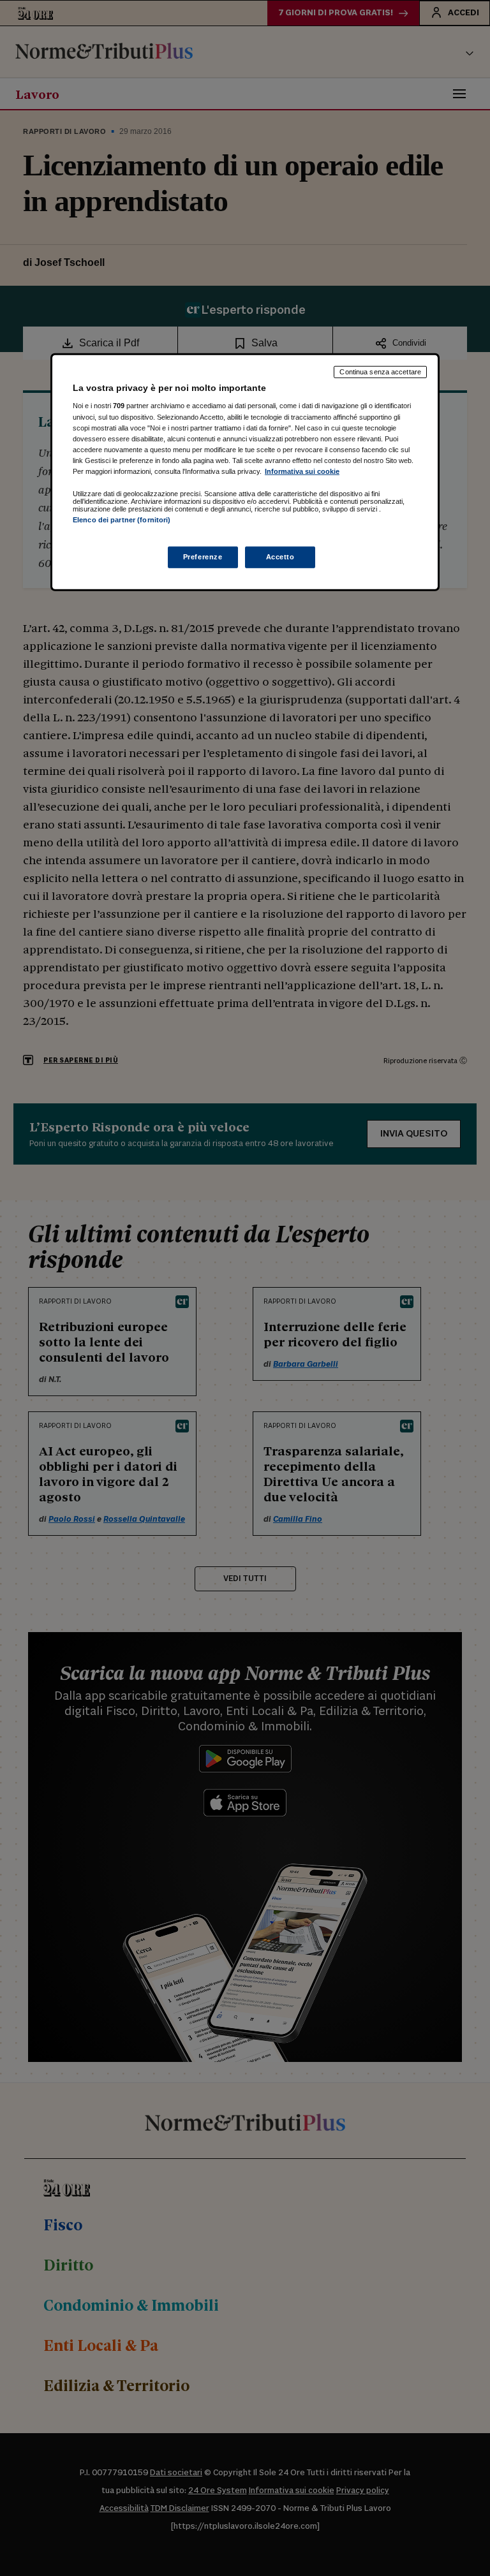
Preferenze (203, 557)
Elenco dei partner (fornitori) (122, 520)
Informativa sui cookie (302, 471)
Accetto (280, 557)
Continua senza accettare (380, 372)
